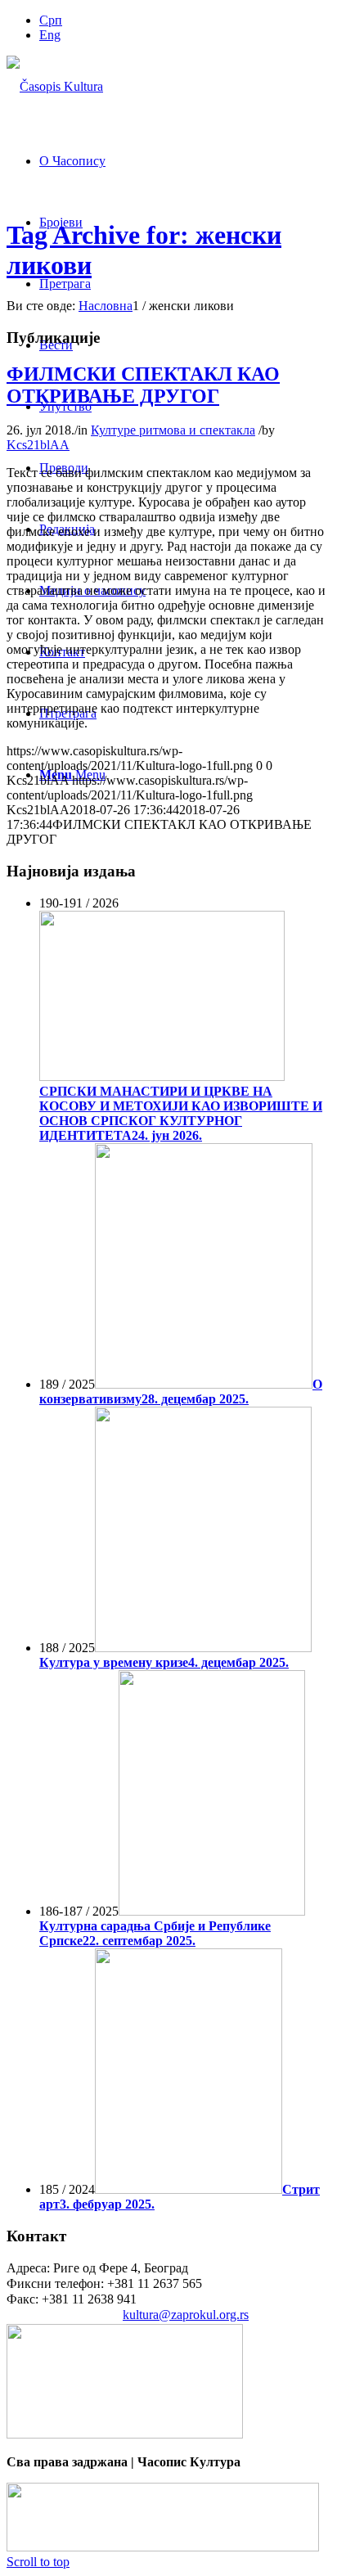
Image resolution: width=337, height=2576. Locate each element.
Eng (50, 35)
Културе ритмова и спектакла (173, 430)
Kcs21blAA (38, 445)
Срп (51, 20)
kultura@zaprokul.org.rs (186, 2315)
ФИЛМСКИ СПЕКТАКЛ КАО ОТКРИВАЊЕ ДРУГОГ (143, 385)
